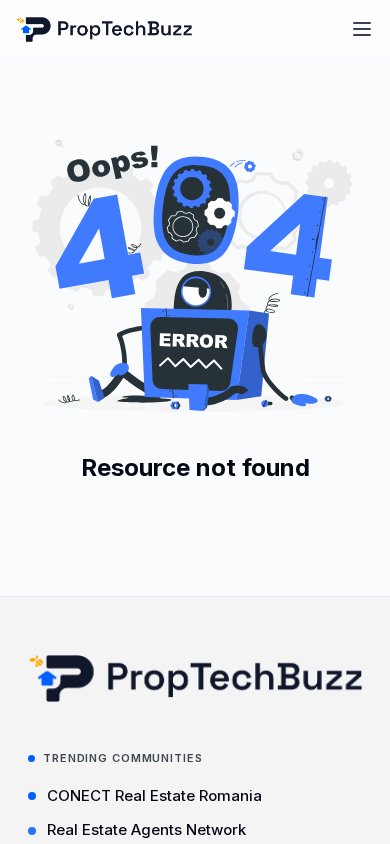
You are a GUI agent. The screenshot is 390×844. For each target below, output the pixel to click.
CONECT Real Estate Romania (154, 795)
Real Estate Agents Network (146, 829)
